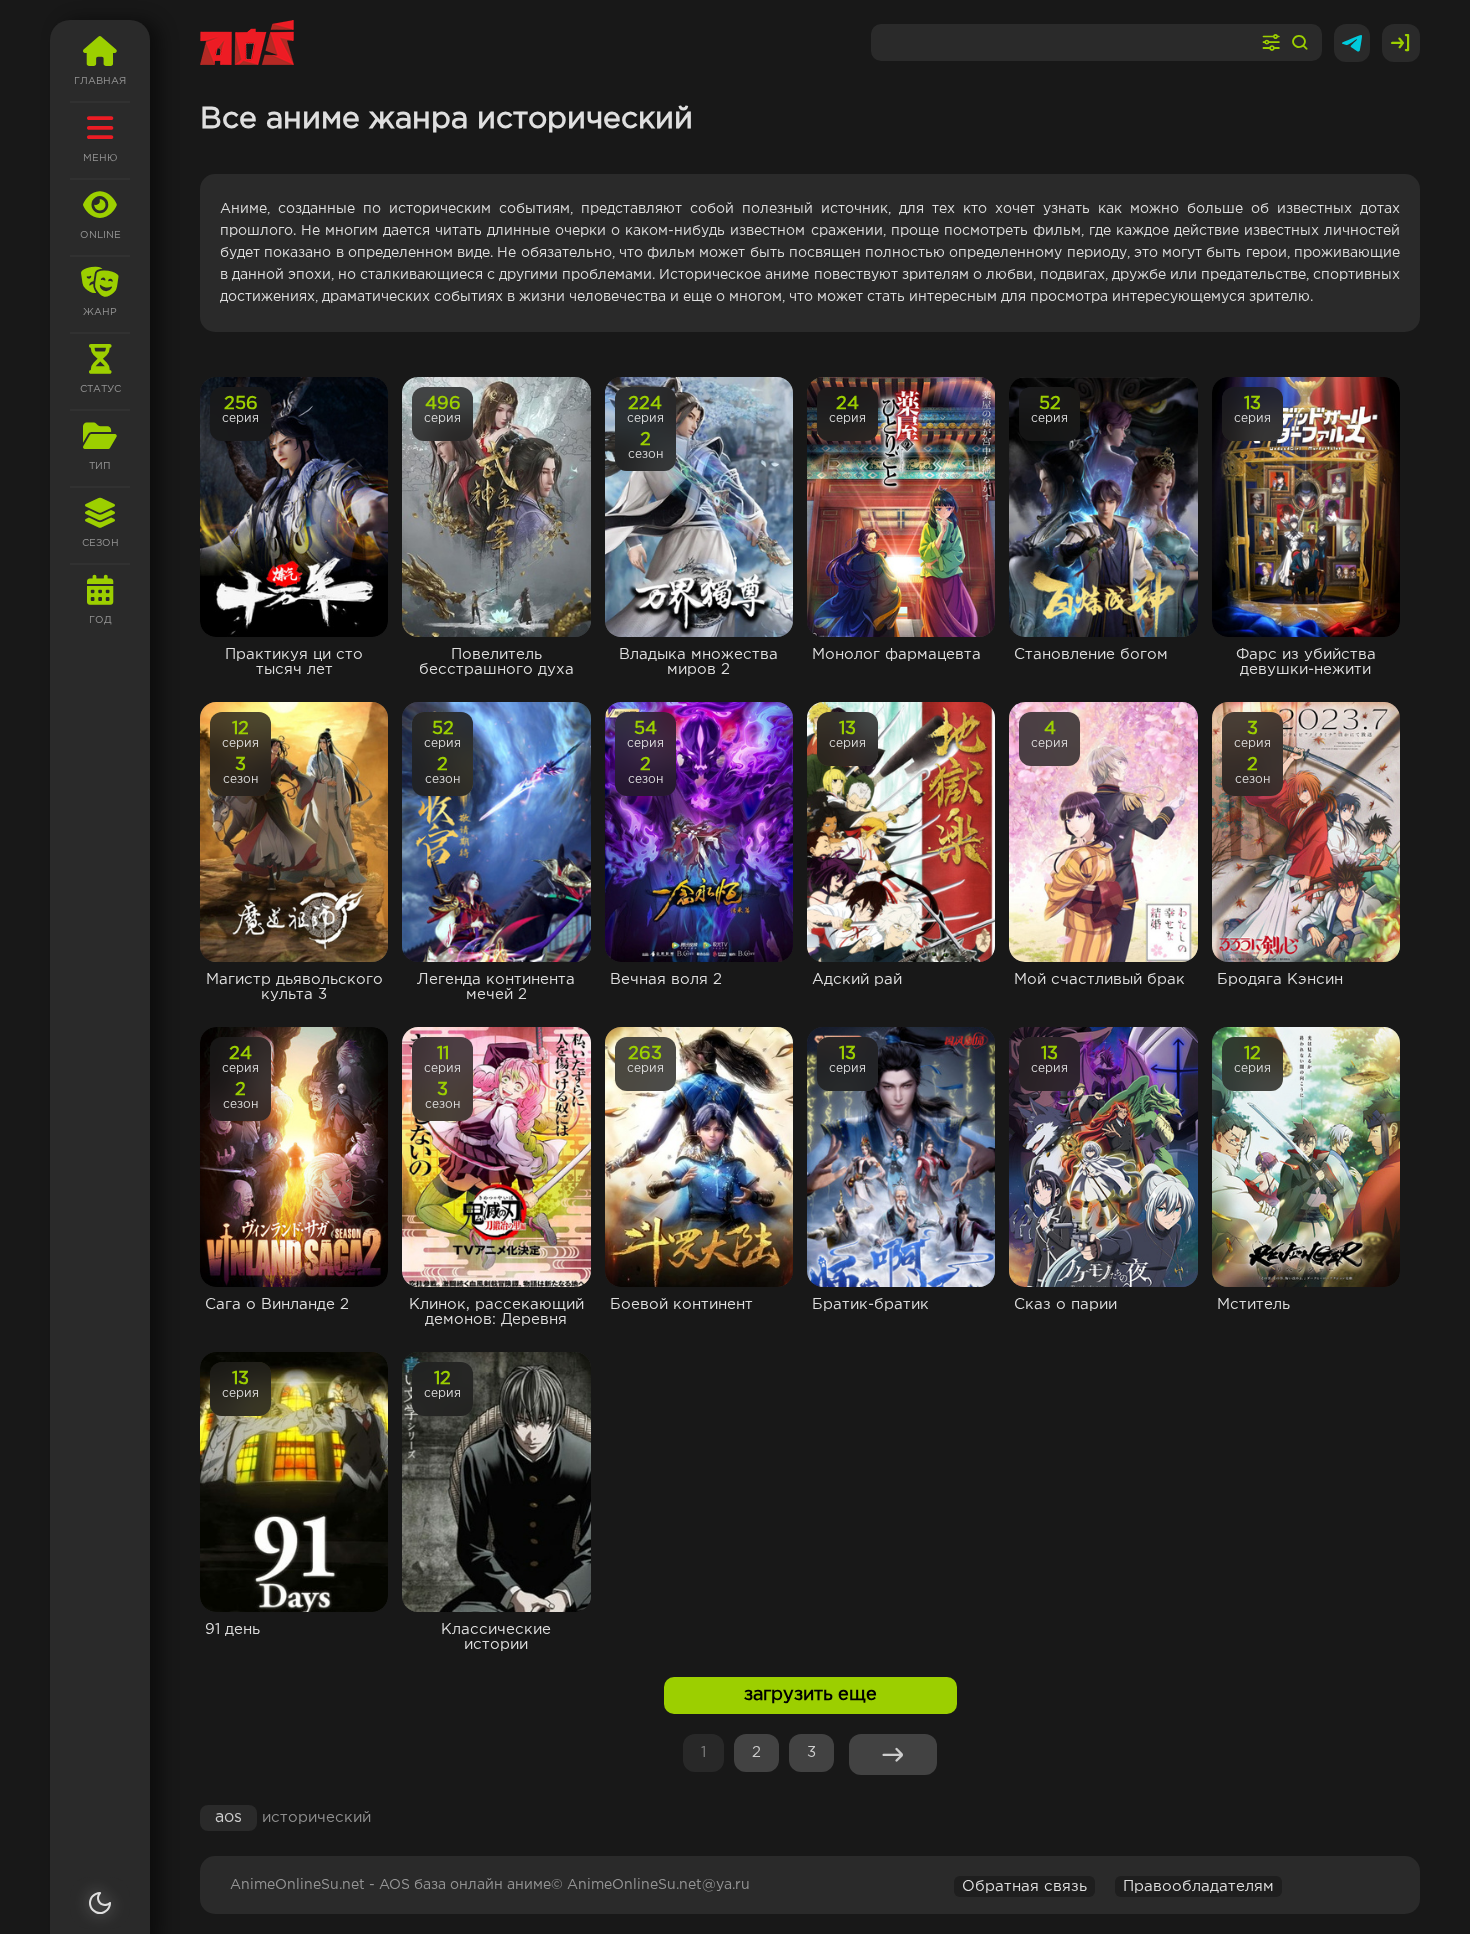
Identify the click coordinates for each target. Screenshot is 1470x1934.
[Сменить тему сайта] (100, 1903)
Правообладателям (1198, 1886)
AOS (228, 1817)
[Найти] (1300, 43)
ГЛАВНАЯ (100, 81)
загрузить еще (810, 1695)
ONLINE (100, 235)
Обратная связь (1024, 1886)
